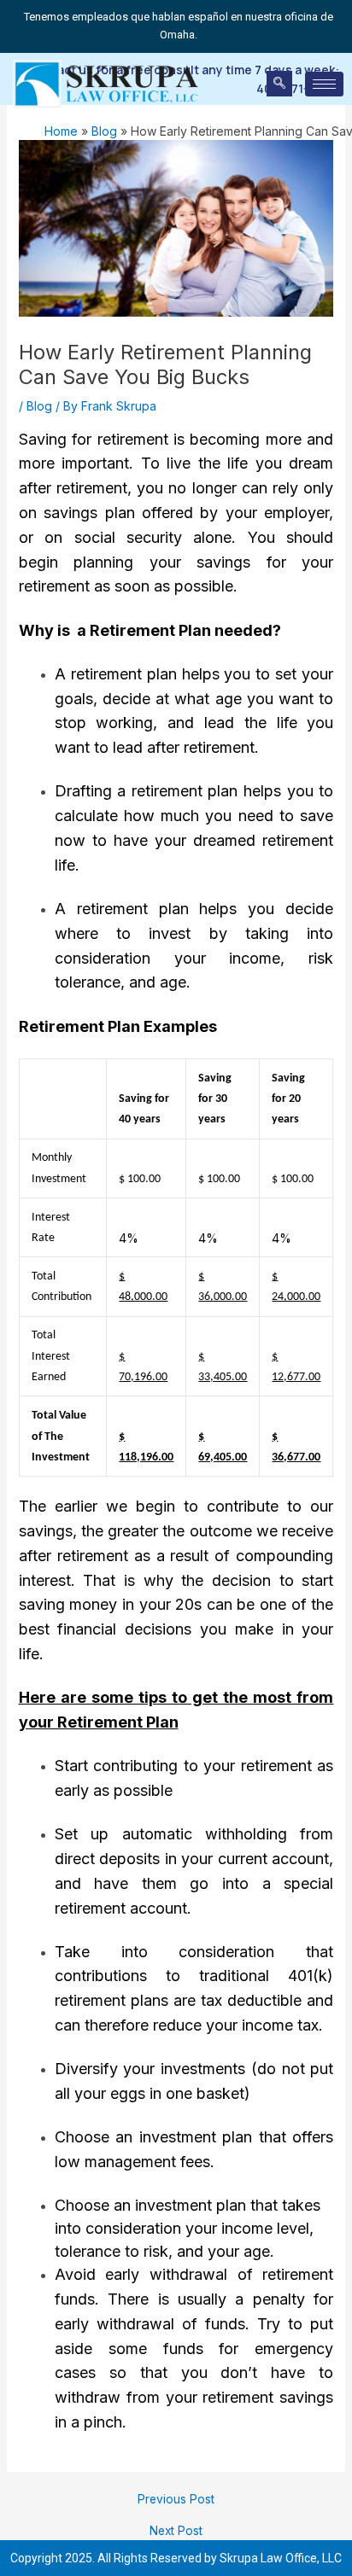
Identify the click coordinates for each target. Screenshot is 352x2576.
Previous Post (176, 2500)
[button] (279, 84)
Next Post (176, 2532)
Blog (39, 406)
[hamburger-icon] (324, 84)
